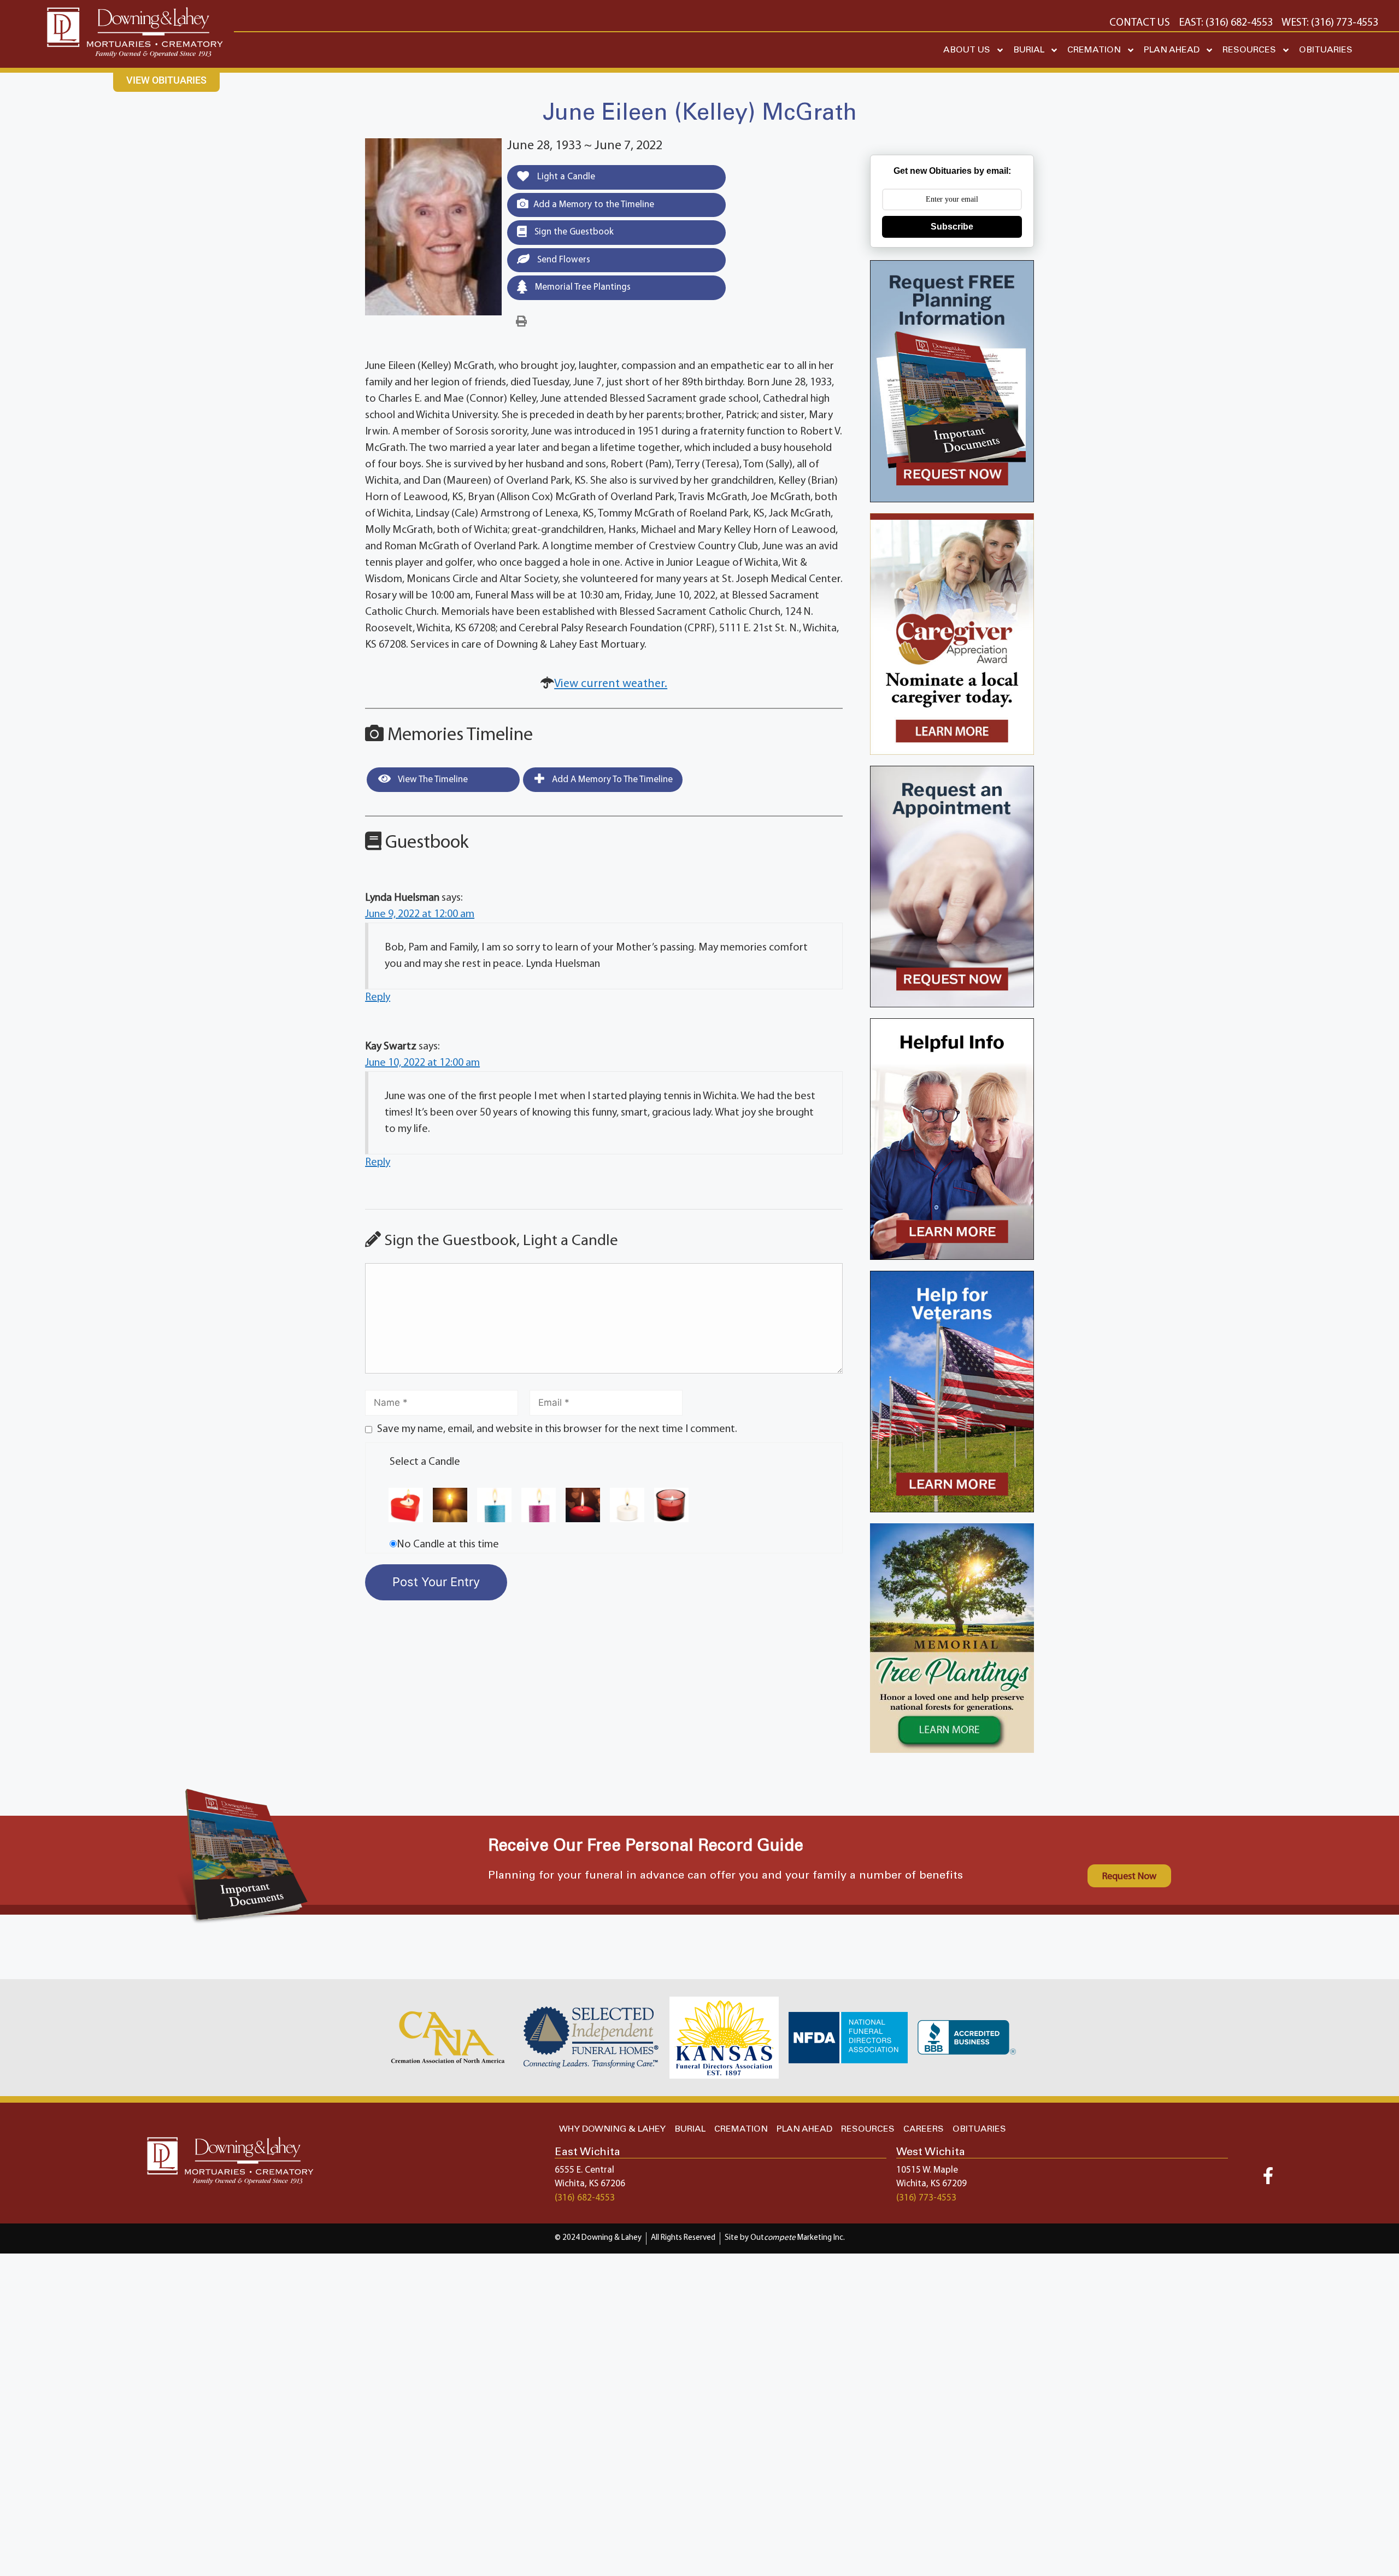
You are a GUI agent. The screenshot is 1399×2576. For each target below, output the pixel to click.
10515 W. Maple (927, 2170)
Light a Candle (565, 177)
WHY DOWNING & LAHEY (612, 2129)
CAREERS (924, 2129)
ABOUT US (967, 50)
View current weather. (611, 684)
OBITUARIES (1326, 50)
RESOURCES (1249, 50)
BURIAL (1029, 50)
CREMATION (1094, 50)
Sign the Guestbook (573, 232)
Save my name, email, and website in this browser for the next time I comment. (557, 1429)
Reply (378, 997)
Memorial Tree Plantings (582, 287)
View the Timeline (432, 780)
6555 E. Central (584, 2170)
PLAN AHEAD (1172, 50)
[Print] (521, 322)
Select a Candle (425, 1462)
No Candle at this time (448, 1545)
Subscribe (952, 227)
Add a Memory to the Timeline (594, 205)
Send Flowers (563, 260)
